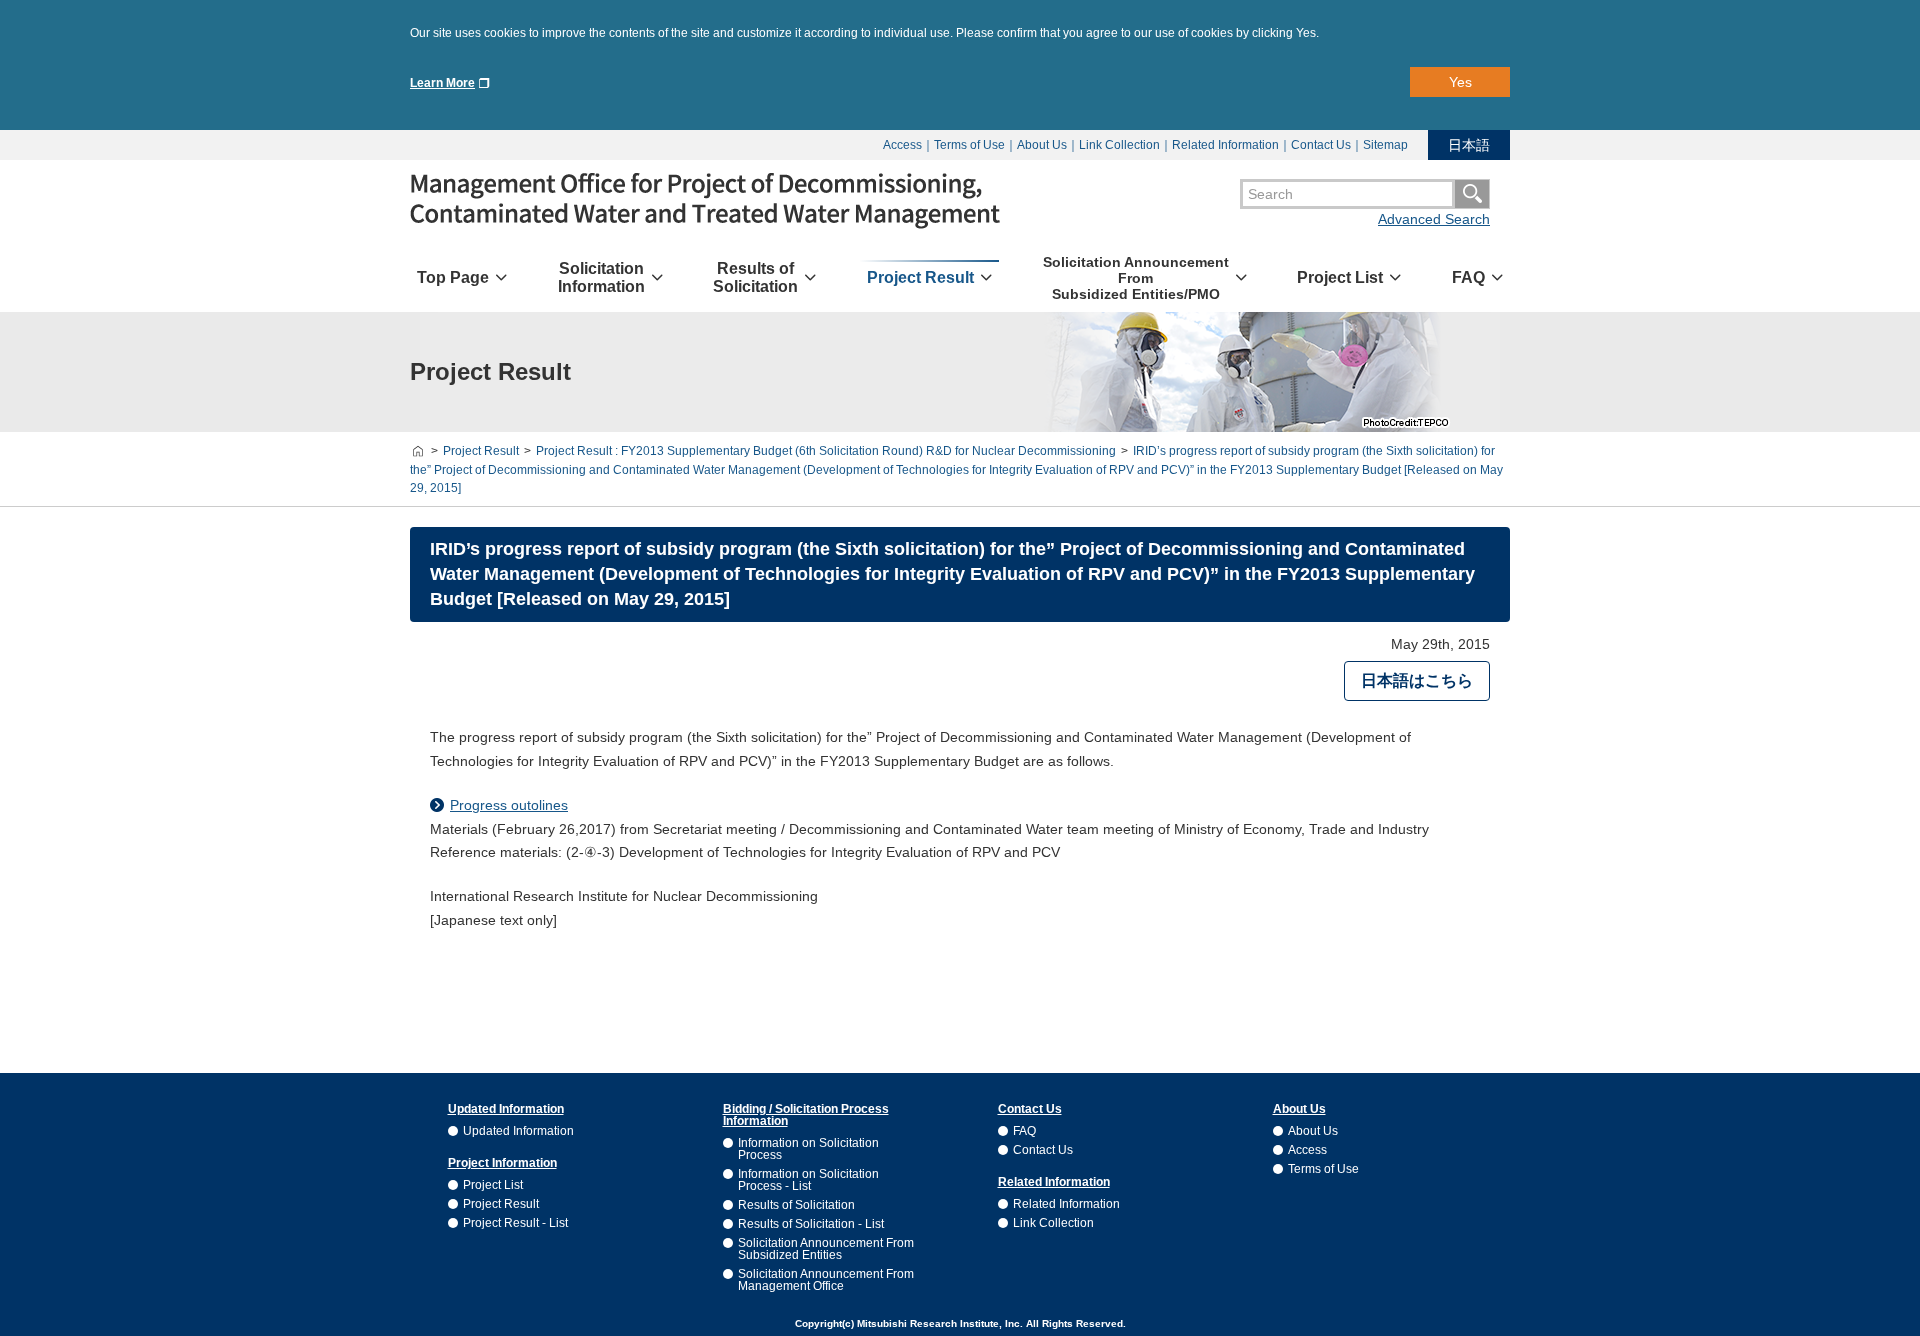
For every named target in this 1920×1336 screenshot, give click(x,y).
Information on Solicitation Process (808, 1149)
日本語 (1469, 145)
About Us (1042, 145)
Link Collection (1119, 145)
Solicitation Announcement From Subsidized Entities (826, 1249)
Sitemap (1385, 145)
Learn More (442, 83)
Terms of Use (969, 145)
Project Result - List (515, 1223)
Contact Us (1321, 145)
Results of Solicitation (796, 1205)
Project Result (501, 1204)
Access (902, 145)
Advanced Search (1434, 219)
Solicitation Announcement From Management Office (826, 1280)
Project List (493, 1185)
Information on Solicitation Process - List (808, 1180)
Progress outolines (509, 805)
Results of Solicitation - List (811, 1224)
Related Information (1225, 145)
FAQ (1024, 1131)
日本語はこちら (1417, 680)
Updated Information (518, 1131)
